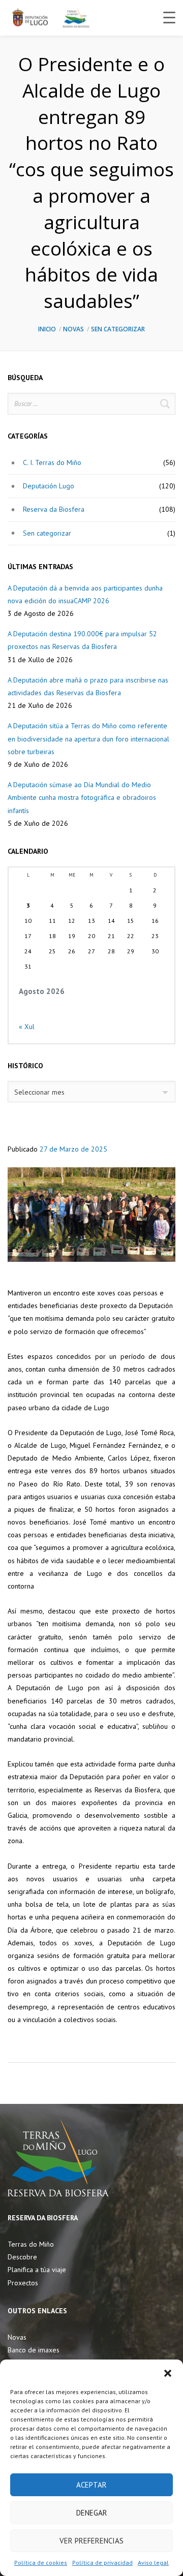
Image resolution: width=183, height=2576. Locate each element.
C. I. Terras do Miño (52, 462)
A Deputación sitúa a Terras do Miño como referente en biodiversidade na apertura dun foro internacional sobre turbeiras (88, 738)
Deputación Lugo (49, 486)
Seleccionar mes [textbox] (39, 1092)
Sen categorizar (118, 329)
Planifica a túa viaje (37, 2270)
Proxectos (23, 2283)
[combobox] (91, 1092)
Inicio (47, 329)
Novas (73, 329)
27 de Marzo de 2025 (73, 1149)
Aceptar (91, 2485)
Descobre (22, 2257)
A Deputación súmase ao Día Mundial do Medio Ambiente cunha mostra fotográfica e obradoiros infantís (82, 797)
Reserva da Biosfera (54, 509)
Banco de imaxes (34, 2350)
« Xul (27, 1027)
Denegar (92, 2513)
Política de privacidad (102, 2563)
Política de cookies (41, 2563)
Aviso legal (153, 2563)
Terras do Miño (31, 2244)
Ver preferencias (91, 2541)
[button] (168, 2372)
